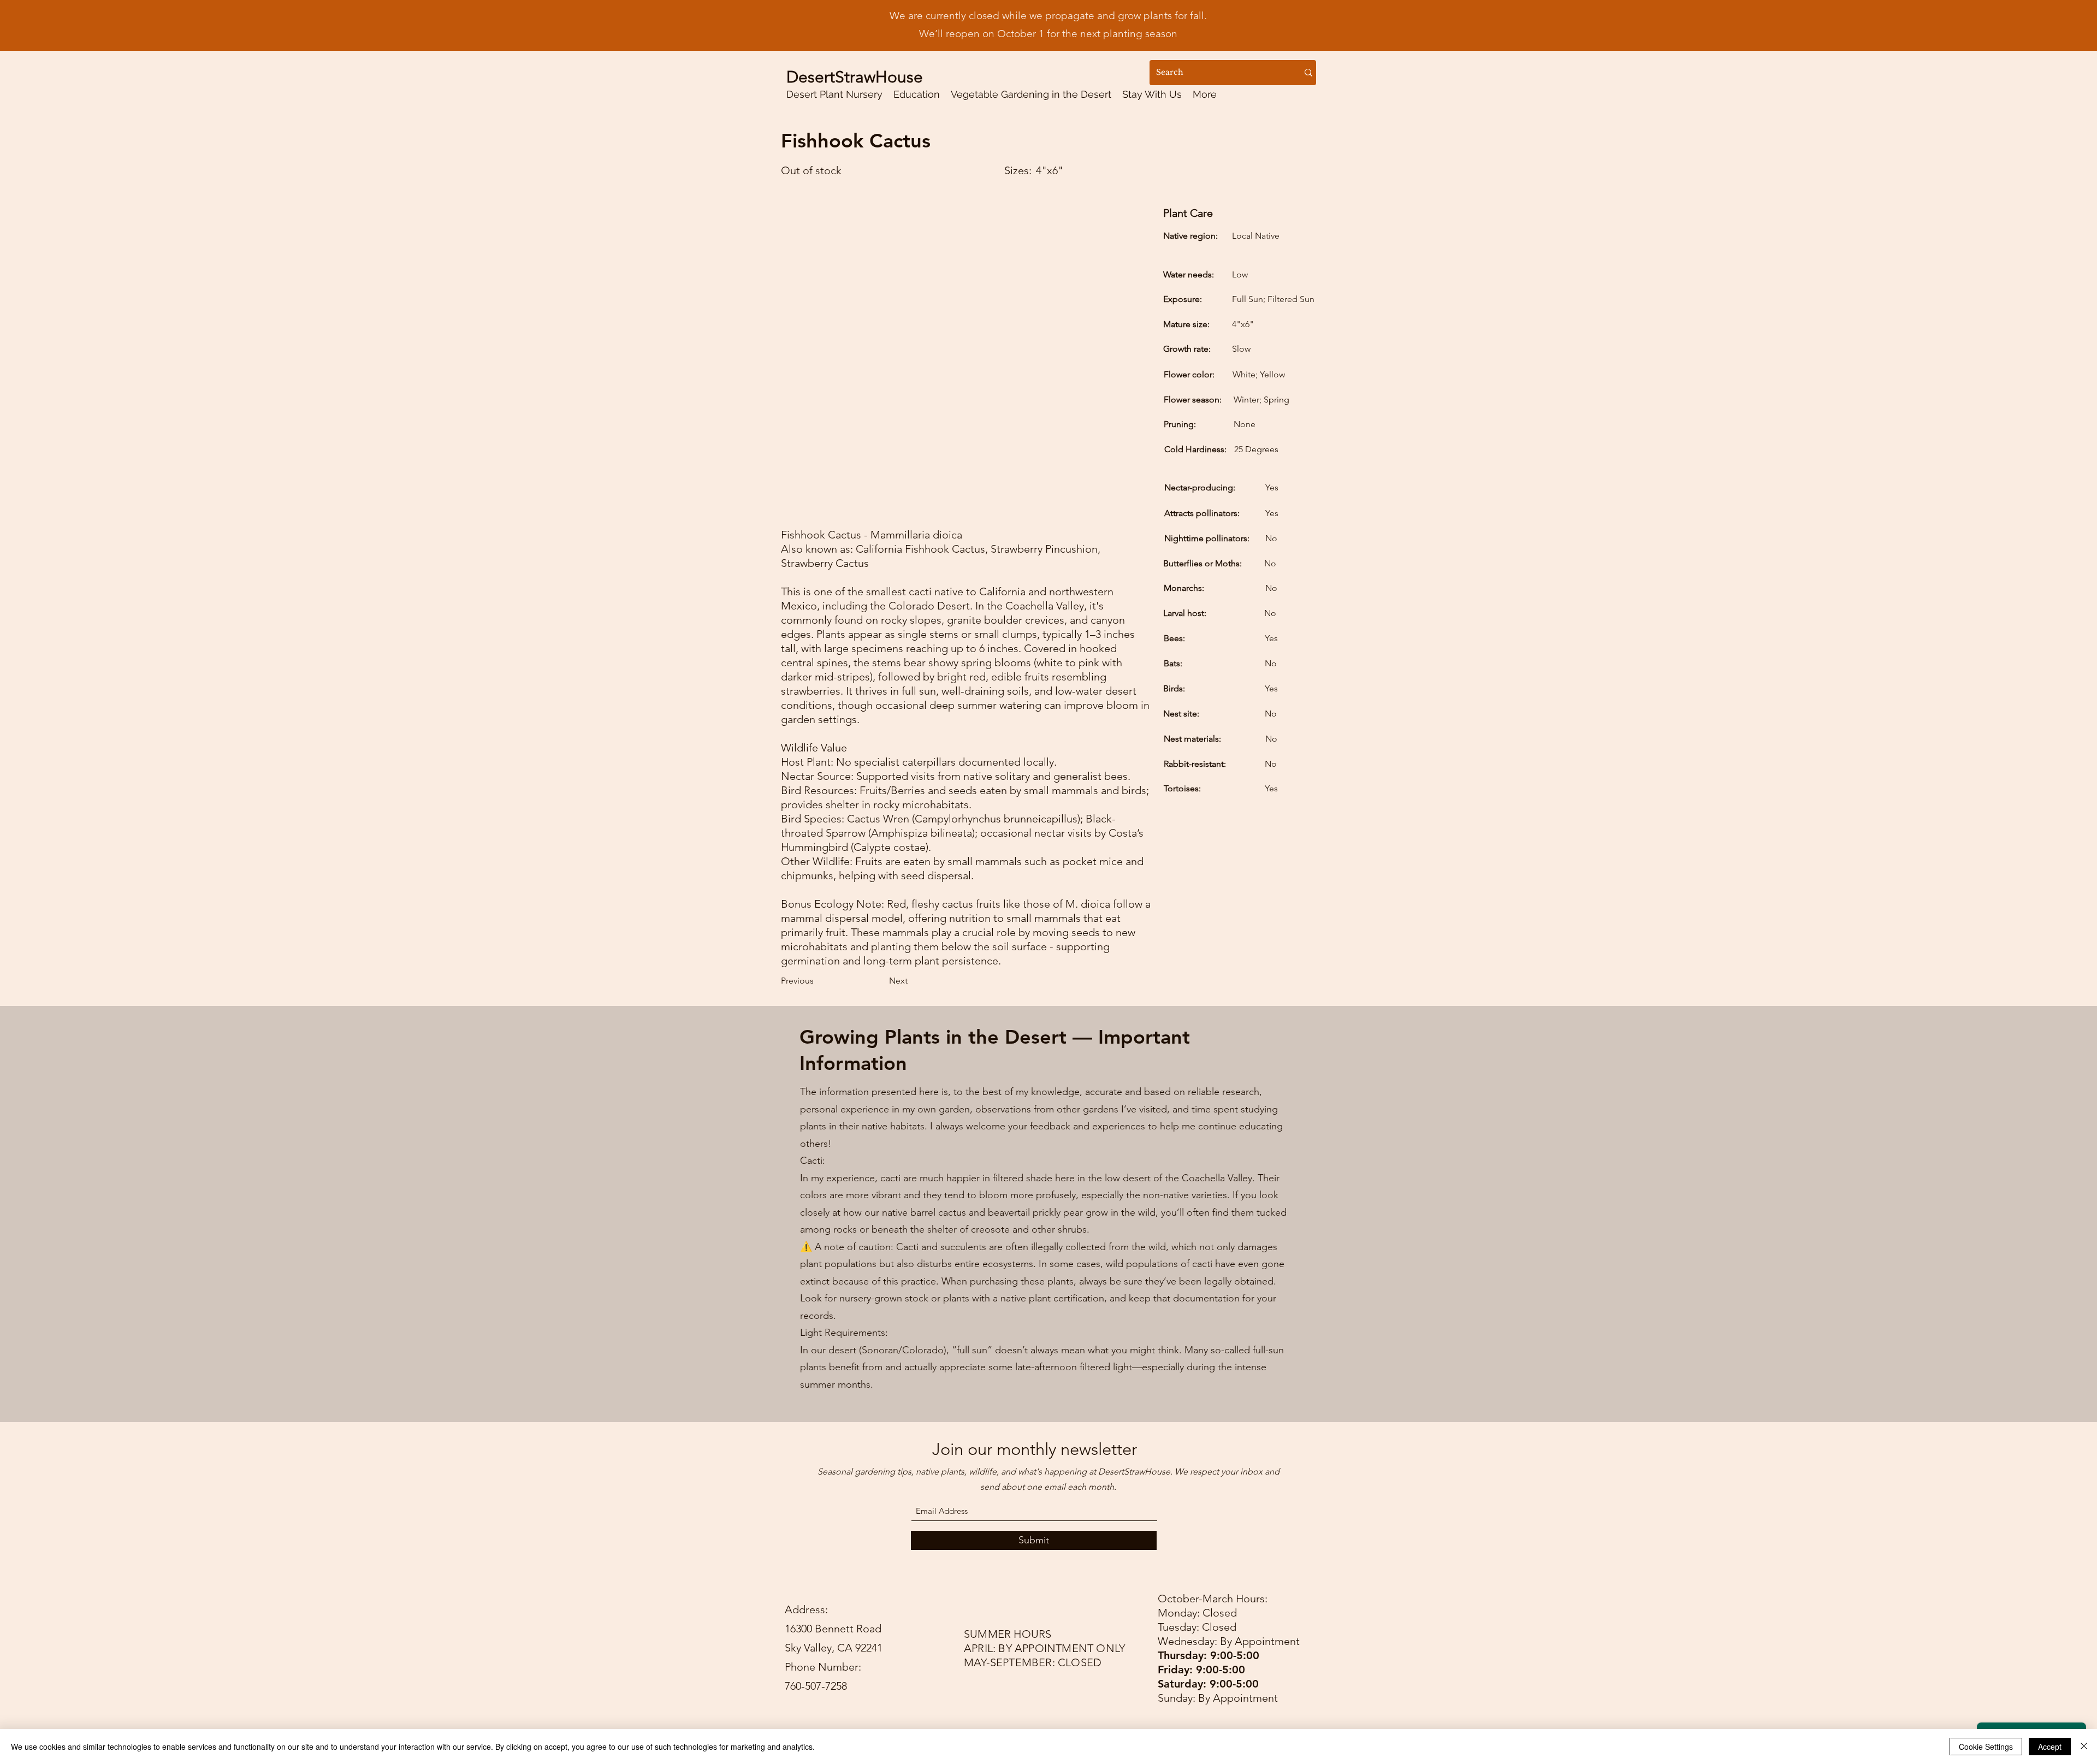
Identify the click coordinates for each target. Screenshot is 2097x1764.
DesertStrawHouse (855, 77)
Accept (2050, 1747)
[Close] (2084, 1747)
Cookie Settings (1986, 1747)
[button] (917, 94)
